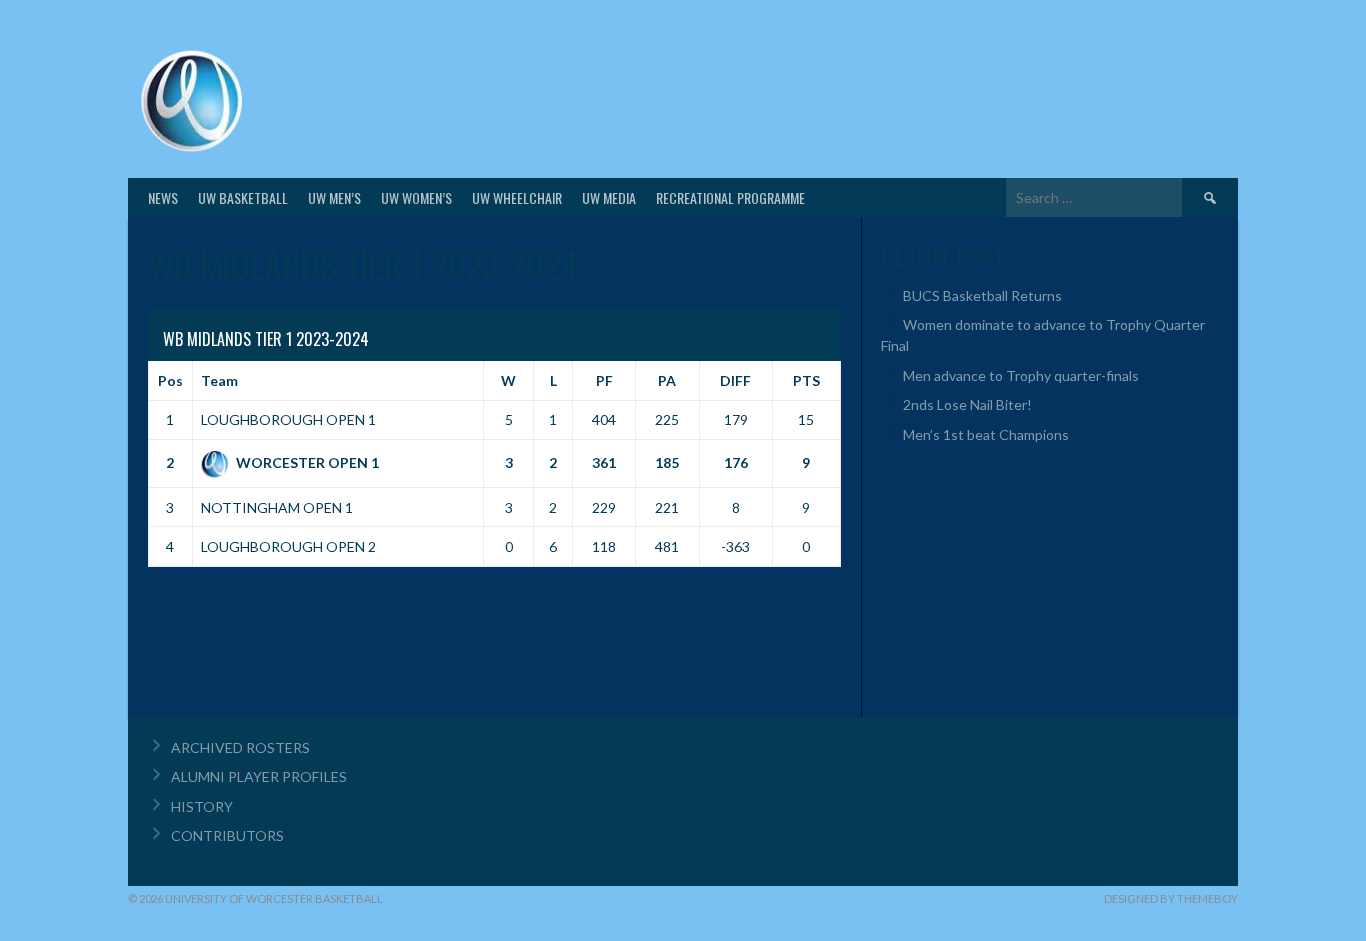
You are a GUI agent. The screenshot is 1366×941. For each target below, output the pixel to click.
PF (604, 380)
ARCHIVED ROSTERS (240, 747)
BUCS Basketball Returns (982, 295)
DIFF (735, 380)
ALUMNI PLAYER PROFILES (259, 776)
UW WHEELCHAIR (517, 197)
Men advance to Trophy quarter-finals (1021, 375)
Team (219, 380)
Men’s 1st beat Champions (986, 434)
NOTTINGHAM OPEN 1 (277, 507)
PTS (806, 380)
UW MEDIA (609, 197)
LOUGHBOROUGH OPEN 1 (288, 419)
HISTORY (202, 806)
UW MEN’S (334, 197)
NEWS (163, 197)
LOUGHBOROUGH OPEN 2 (288, 546)
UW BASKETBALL (243, 197)
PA (667, 380)
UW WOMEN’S (416, 197)
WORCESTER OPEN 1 (307, 462)
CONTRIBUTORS (227, 835)
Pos (170, 380)
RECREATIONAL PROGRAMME (730, 197)
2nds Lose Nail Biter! (967, 404)
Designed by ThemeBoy (1171, 898)
